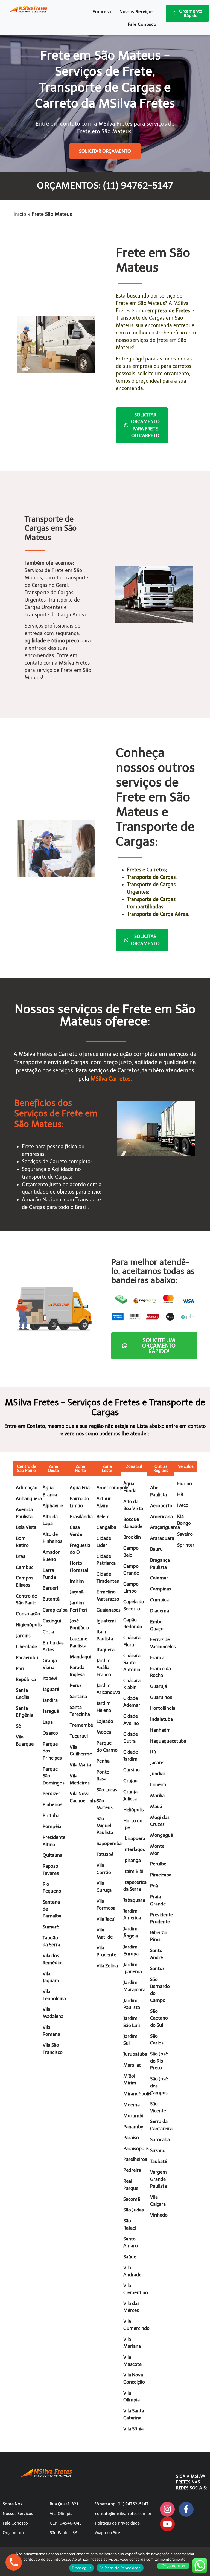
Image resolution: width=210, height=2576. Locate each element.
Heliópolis (134, 1810)
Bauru (156, 1549)
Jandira (50, 1700)
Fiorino (185, 1483)
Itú (153, 1752)
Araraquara (162, 1538)
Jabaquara (134, 1900)
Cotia (48, 1632)
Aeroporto (161, 1506)
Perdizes (52, 1794)
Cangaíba (106, 1527)
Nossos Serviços (137, 12)
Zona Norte (80, 1469)
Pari (20, 1668)
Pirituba (51, 1815)
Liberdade (26, 1647)
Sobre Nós (12, 2504)
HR (180, 1494)
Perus (76, 1685)
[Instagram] (167, 2509)
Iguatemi (106, 1621)
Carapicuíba (55, 1610)
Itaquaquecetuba (168, 1741)
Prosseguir (81, 2568)
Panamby (133, 2127)
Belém (103, 1517)
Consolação (28, 1614)
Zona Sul (134, 1466)
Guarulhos (161, 1697)
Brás (21, 1556)
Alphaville (53, 1506)
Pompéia (52, 1826)
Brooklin (132, 1537)
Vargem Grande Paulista (158, 2179)
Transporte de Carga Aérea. (158, 914)
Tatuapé (105, 1854)
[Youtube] (167, 2524)
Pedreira (132, 2170)
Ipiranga (132, 1860)
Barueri (50, 1588)
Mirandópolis (137, 2094)
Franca (157, 1657)
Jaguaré (51, 1689)
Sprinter (186, 1545)
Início (20, 214)
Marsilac (132, 2065)
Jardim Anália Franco (104, 1667)
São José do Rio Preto (159, 2061)
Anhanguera (29, 1498)
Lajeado (105, 1721)
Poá (154, 1886)
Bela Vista (26, 1527)
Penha (103, 1761)
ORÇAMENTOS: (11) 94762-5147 (105, 186)
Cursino (132, 1770)
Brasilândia (81, 1517)
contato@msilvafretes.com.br (123, 2514)
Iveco (183, 1505)
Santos (157, 1968)
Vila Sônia (133, 2429)
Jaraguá (51, 1711)
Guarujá (159, 1686)
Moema (132, 2105)
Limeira (158, 1784)
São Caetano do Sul (159, 2018)
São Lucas (107, 1790)
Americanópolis (113, 1488)
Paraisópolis (136, 2148)
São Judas (134, 2210)
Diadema (160, 1611)
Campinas (161, 1589)
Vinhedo (159, 2215)
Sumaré (51, 1927)
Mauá (156, 1806)
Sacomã (132, 2199)
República (26, 1679)
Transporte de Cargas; (152, 877)
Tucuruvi (79, 1736)
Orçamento (13, 2533)
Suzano (158, 2150)
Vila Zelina (107, 1966)
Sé (18, 1726)
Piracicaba (161, 1875)
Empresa (102, 12)
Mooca (104, 1732)
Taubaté (159, 2161)
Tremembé (81, 1725)
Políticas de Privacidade (117, 2523)
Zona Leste (107, 1469)
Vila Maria (80, 1765)
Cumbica (159, 1600)
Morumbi (133, 2116)
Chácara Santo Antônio (132, 1663)
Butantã (51, 1599)
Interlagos (134, 1849)
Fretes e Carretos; (147, 870)
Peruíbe (158, 1864)
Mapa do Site (108, 2533)
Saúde (130, 2257)
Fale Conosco (142, 24)
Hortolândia (163, 1708)
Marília (157, 1795)
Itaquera (106, 1650)
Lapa (48, 1722)
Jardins (23, 1636)
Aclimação (27, 1488)
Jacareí (157, 1763)
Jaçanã (77, 1592)
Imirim (77, 1581)
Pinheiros (52, 1804)
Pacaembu (27, 1657)
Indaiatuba (161, 1719)
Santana (78, 1696)
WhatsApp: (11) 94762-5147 (122, 2504)
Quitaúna (52, 1855)
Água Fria (80, 1488)
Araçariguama (165, 1527)
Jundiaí (157, 1774)
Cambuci (25, 1567)
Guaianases (109, 1610)
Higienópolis (29, 1625)
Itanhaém (160, 1730)
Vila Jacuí (106, 1919)
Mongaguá (162, 1835)
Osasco (50, 1733)
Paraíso (131, 2138)
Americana (161, 1517)
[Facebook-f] (186, 2509)
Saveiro (185, 1534)
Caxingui (52, 1621)
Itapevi (50, 1678)
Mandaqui (80, 1657)
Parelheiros (135, 2159)
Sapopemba (109, 1843)
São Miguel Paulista (105, 1825)
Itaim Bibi (133, 1871)
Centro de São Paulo (27, 1469)
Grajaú (130, 1781)
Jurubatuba (135, 2054)
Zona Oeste (53, 1469)
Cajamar (159, 1578)
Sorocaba (160, 2139)
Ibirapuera (134, 1838)
